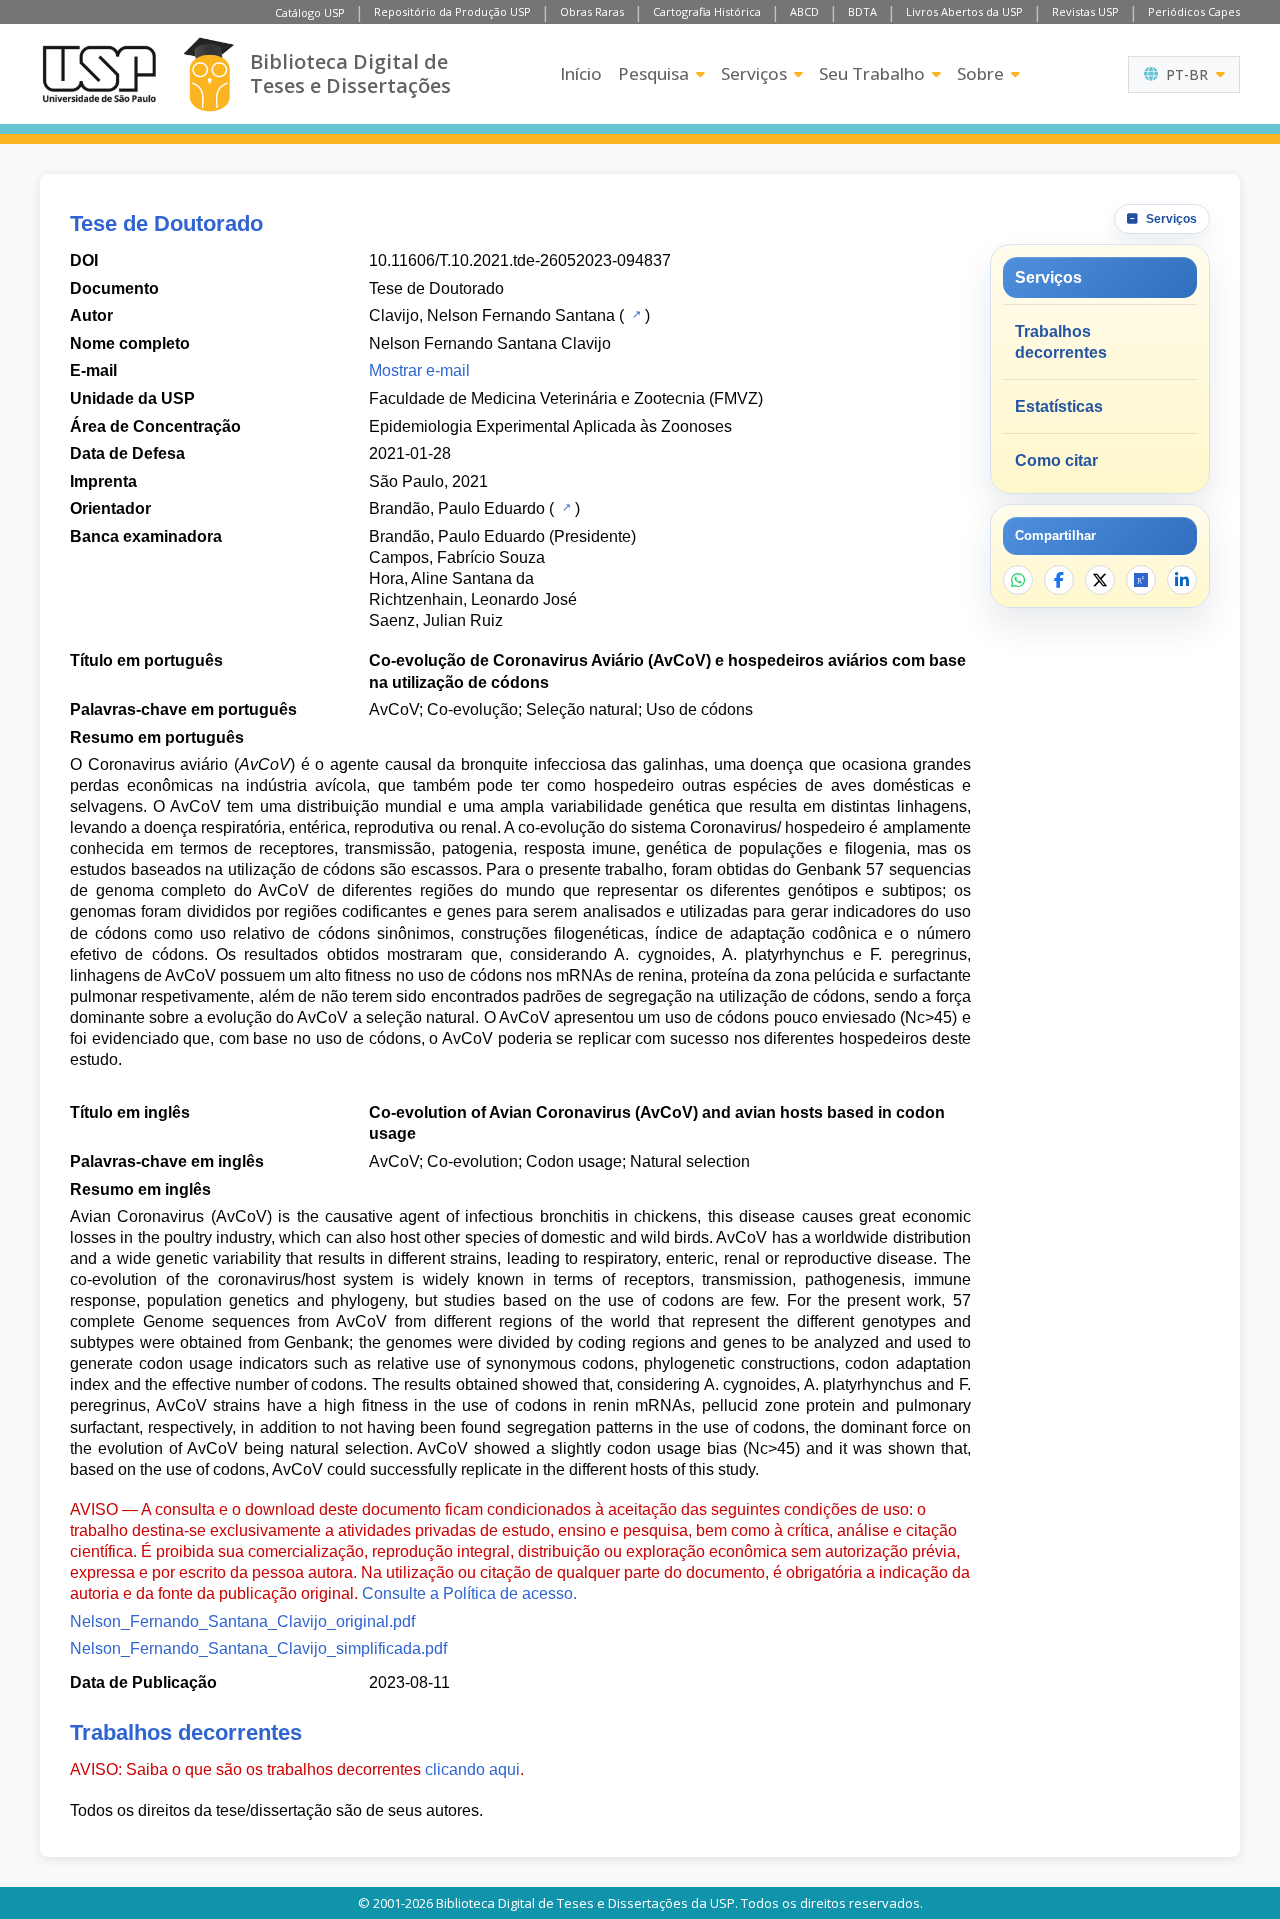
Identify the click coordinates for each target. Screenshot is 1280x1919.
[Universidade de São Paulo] (99, 74)
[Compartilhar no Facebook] (1059, 580)
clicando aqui (472, 1769)
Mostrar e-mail (419, 370)
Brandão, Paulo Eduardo (457, 508)
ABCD (804, 11)
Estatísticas (1059, 406)
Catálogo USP (310, 12)
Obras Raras (592, 11)
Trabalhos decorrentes (1061, 342)
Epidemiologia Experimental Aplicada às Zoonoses (550, 426)
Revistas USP (1085, 11)
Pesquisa (653, 73)
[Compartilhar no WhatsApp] (1018, 580)
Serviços (754, 73)
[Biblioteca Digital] (208, 74)
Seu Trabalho (872, 73)
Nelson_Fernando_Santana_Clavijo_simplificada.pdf (258, 1648)
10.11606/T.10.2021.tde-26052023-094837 (520, 260)
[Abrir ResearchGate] (1141, 580)
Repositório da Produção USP (452, 11)
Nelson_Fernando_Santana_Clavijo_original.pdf (242, 1621)
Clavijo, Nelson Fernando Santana (492, 315)
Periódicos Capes (1194, 11)
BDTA (862, 11)
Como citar (1056, 460)
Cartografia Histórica (707, 11)
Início (581, 73)
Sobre (980, 73)
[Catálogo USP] (634, 314)
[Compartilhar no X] (1100, 580)
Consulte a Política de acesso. (469, 1593)
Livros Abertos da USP (964, 11)
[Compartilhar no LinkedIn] (1182, 580)
